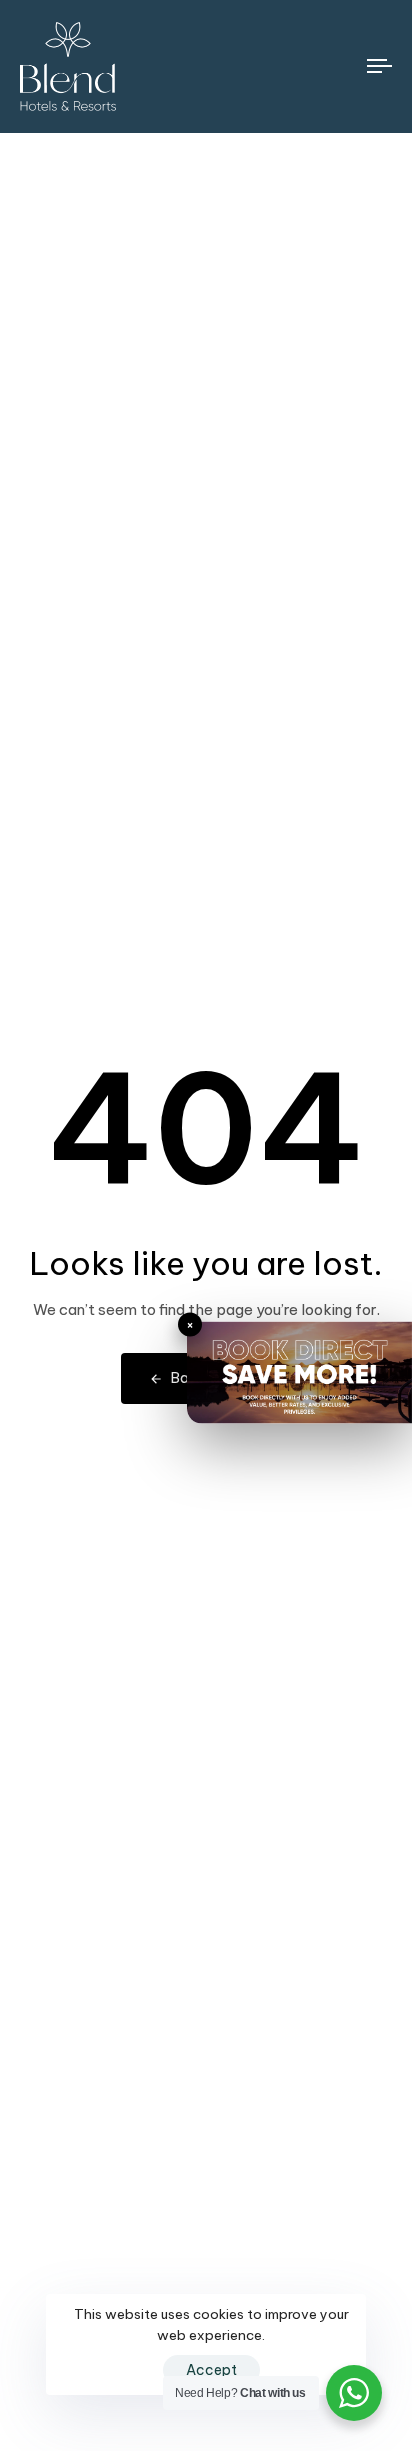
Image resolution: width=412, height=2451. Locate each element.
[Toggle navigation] (330, 66)
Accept (211, 2370)
